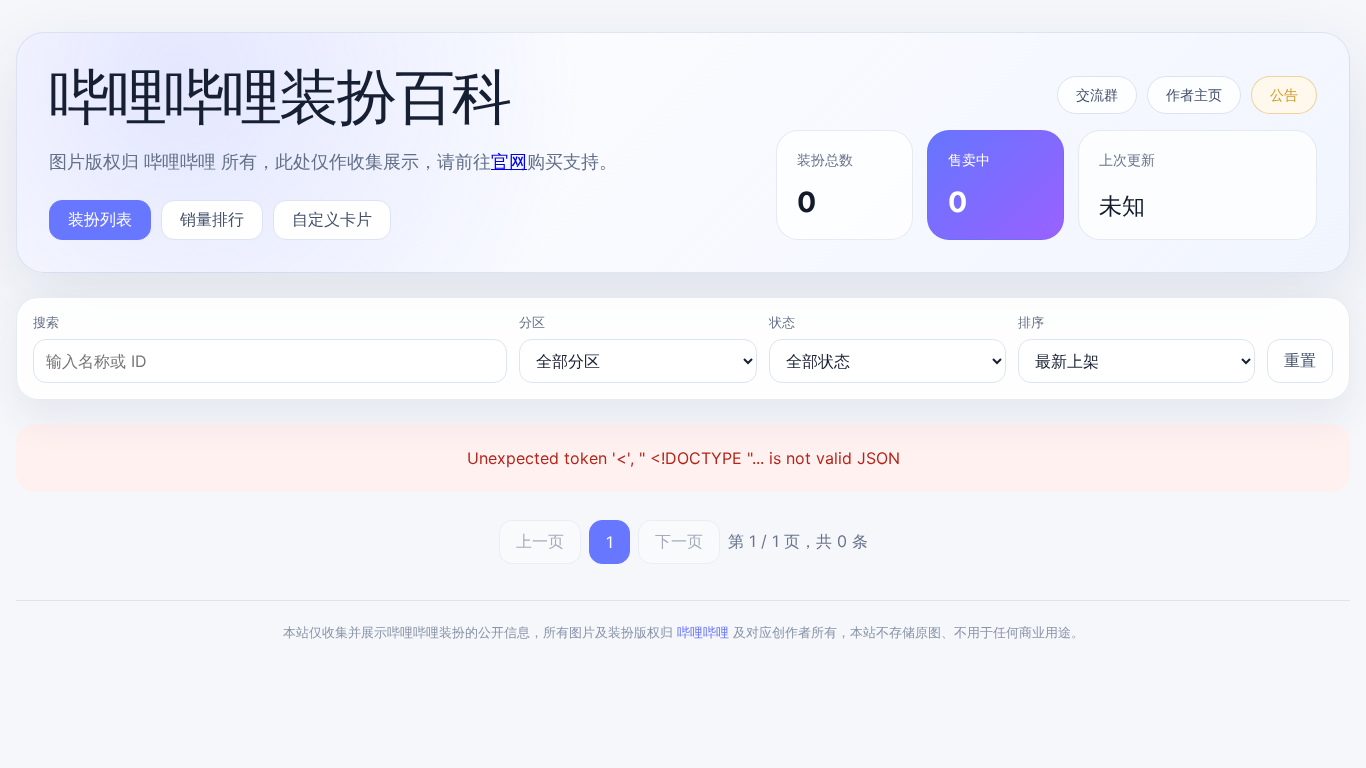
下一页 (679, 541)
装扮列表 (100, 219)
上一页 (540, 541)
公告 (1284, 94)
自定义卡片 (332, 219)
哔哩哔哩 (703, 632)
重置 (1300, 360)
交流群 (1097, 94)
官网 (509, 161)
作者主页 (1194, 94)
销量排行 (212, 219)
